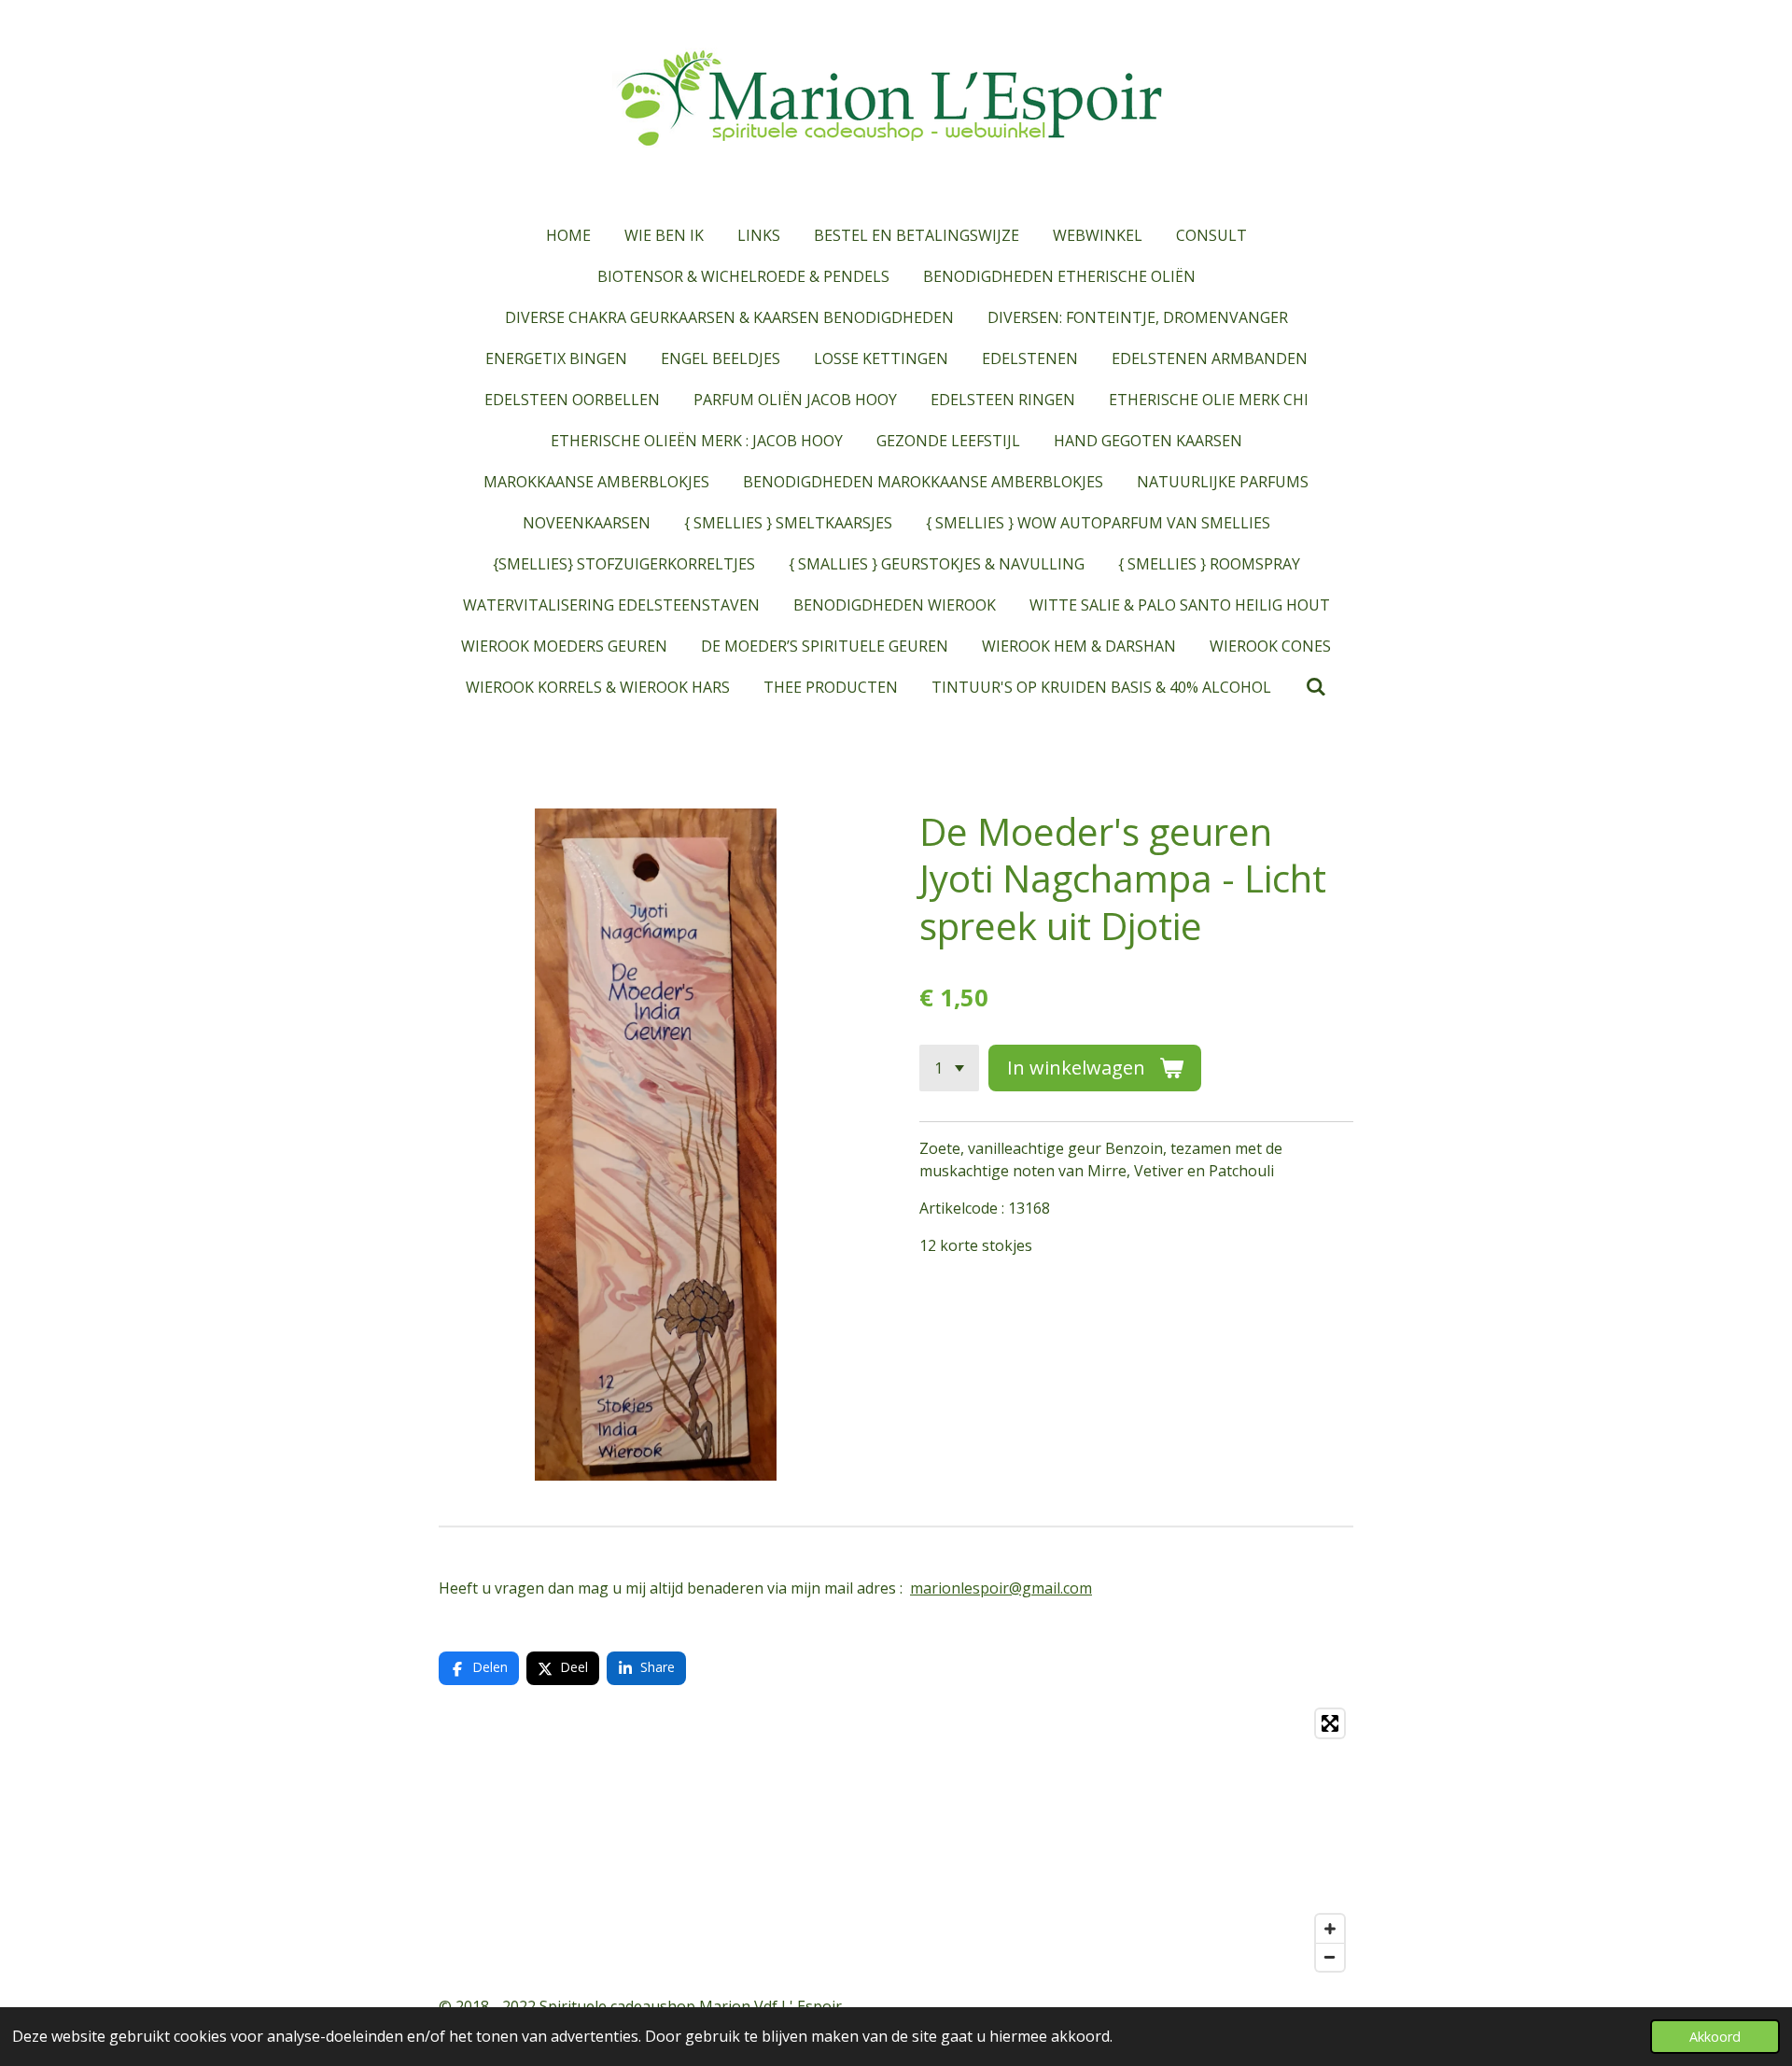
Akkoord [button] (1715, 2037)
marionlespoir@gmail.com (1001, 1588)
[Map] (896, 1840)
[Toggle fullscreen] (1330, 1723)
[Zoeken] (1315, 686)
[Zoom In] (1330, 1929)
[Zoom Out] (1330, 1957)
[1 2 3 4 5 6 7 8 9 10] (949, 1068)
